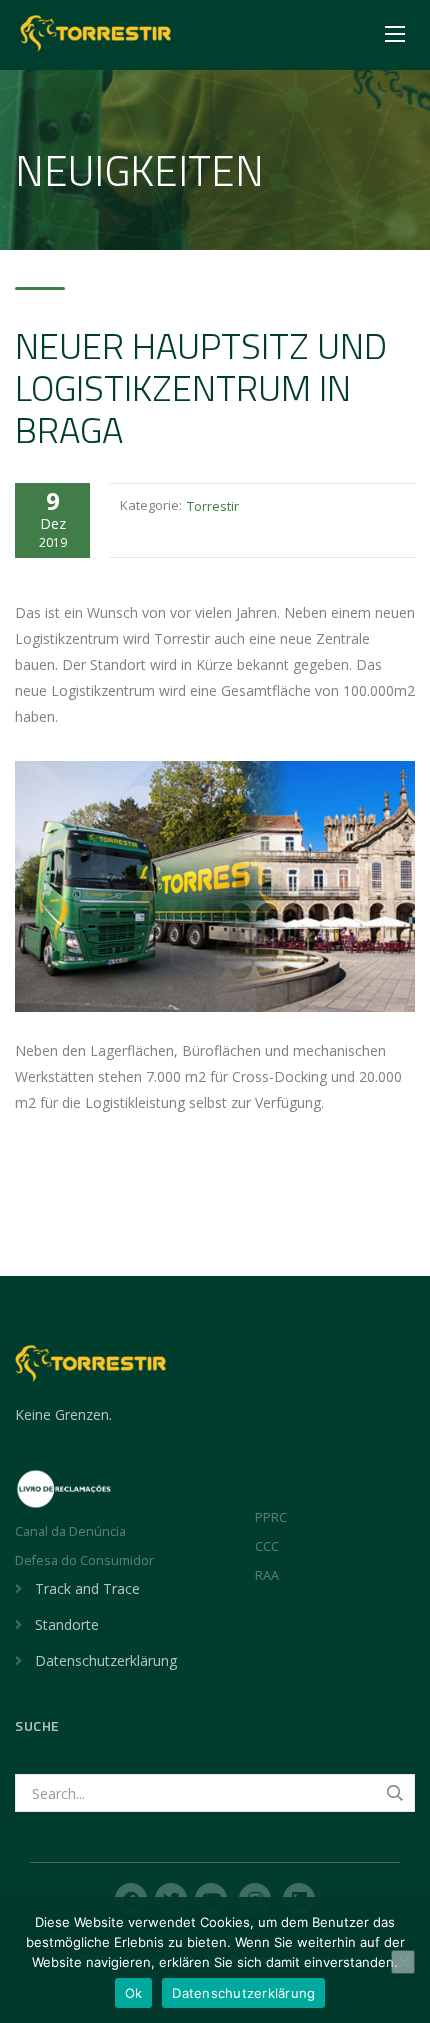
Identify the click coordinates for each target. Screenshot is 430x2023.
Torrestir (213, 506)
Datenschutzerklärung (106, 1660)
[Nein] (403, 1962)
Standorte (67, 1624)
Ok (134, 1993)
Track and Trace (87, 1588)
